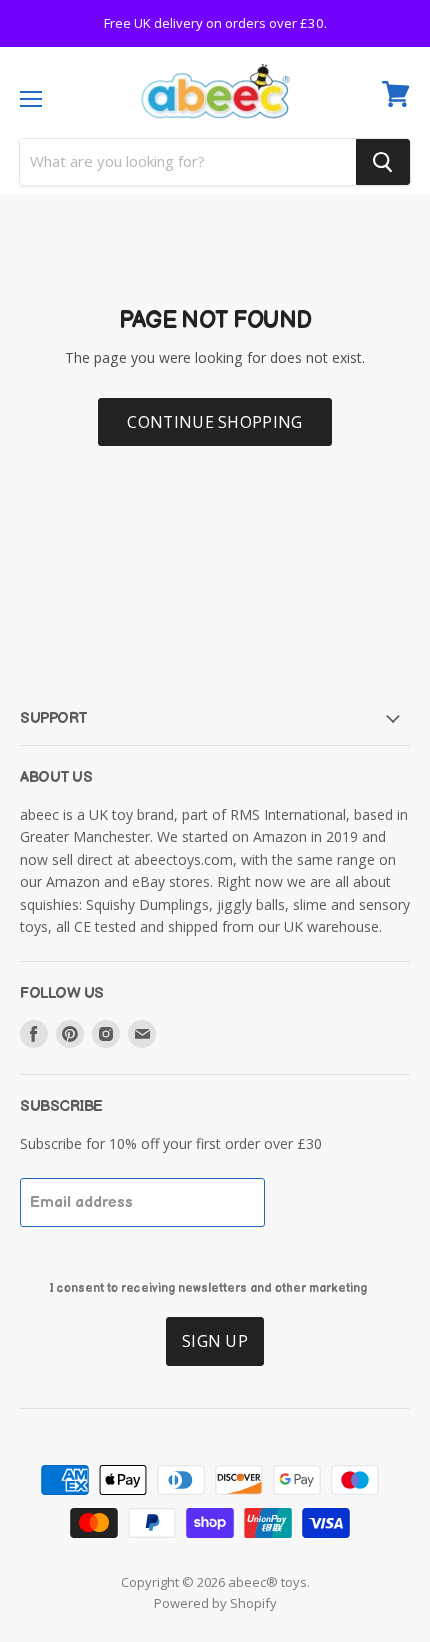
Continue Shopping (214, 422)
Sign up (215, 1341)
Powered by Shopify (215, 1603)
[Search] (383, 162)
